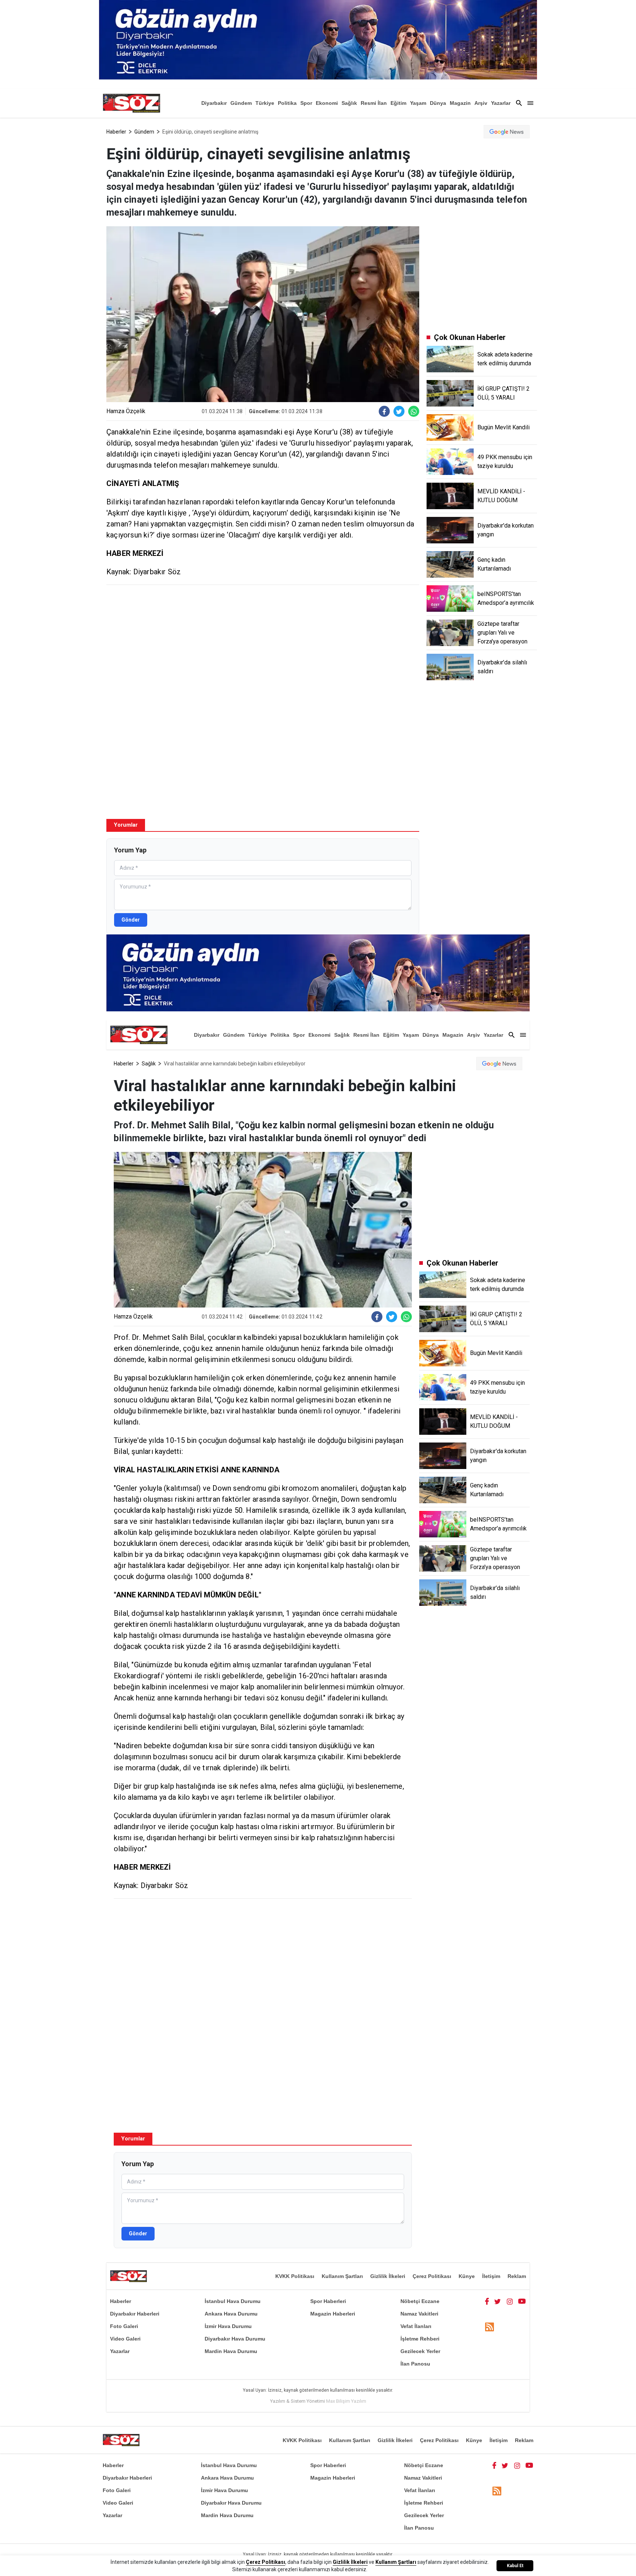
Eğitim (398, 103)
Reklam (517, 2276)
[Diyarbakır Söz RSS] (490, 2327)
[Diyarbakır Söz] (131, 103)
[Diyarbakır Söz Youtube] (522, 2301)
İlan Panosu (415, 2364)
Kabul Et (515, 2566)
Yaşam (418, 103)
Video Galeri (125, 2339)
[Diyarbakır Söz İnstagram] (510, 2301)
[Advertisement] (263, 644)
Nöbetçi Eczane (420, 2301)
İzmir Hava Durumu (228, 2326)
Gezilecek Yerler (420, 2351)
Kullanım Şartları (342, 2276)
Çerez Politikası (432, 2276)
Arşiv (481, 103)
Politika (287, 103)
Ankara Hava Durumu (231, 2314)
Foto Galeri (124, 2326)
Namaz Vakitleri (419, 2314)
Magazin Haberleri (333, 2314)
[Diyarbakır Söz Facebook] (487, 2301)
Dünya (438, 103)
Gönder (131, 920)
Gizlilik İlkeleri (388, 2276)
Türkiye (265, 103)
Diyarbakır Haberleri (135, 2314)
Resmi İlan (374, 103)
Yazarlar (501, 103)
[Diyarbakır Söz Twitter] (498, 2301)
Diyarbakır (214, 103)
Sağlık (349, 103)
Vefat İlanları (416, 2326)
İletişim (491, 2276)
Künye (467, 2276)
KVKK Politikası (295, 2276)
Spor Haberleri (328, 2301)
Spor (306, 103)
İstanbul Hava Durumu (233, 2301)
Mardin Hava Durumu (231, 2351)
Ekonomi (327, 103)
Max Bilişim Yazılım (346, 2401)
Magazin (460, 103)
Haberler (116, 132)
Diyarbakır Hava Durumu (235, 2339)
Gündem (241, 103)
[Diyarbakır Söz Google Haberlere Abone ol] (507, 132)
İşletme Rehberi (420, 2339)
